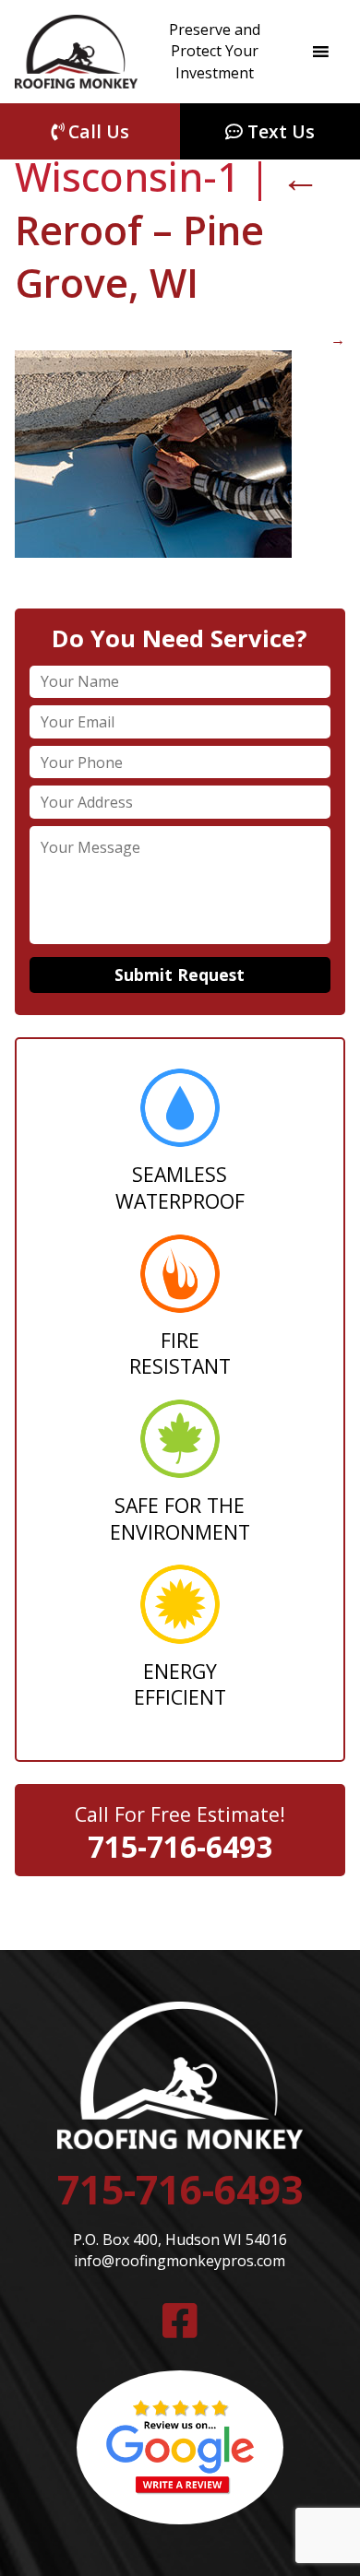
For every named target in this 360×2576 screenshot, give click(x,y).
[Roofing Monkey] (76, 52)
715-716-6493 (180, 1846)
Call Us (96, 131)
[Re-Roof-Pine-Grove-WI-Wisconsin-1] (153, 552)
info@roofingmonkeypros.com (180, 2261)
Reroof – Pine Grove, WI (168, 230)
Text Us (279, 131)
